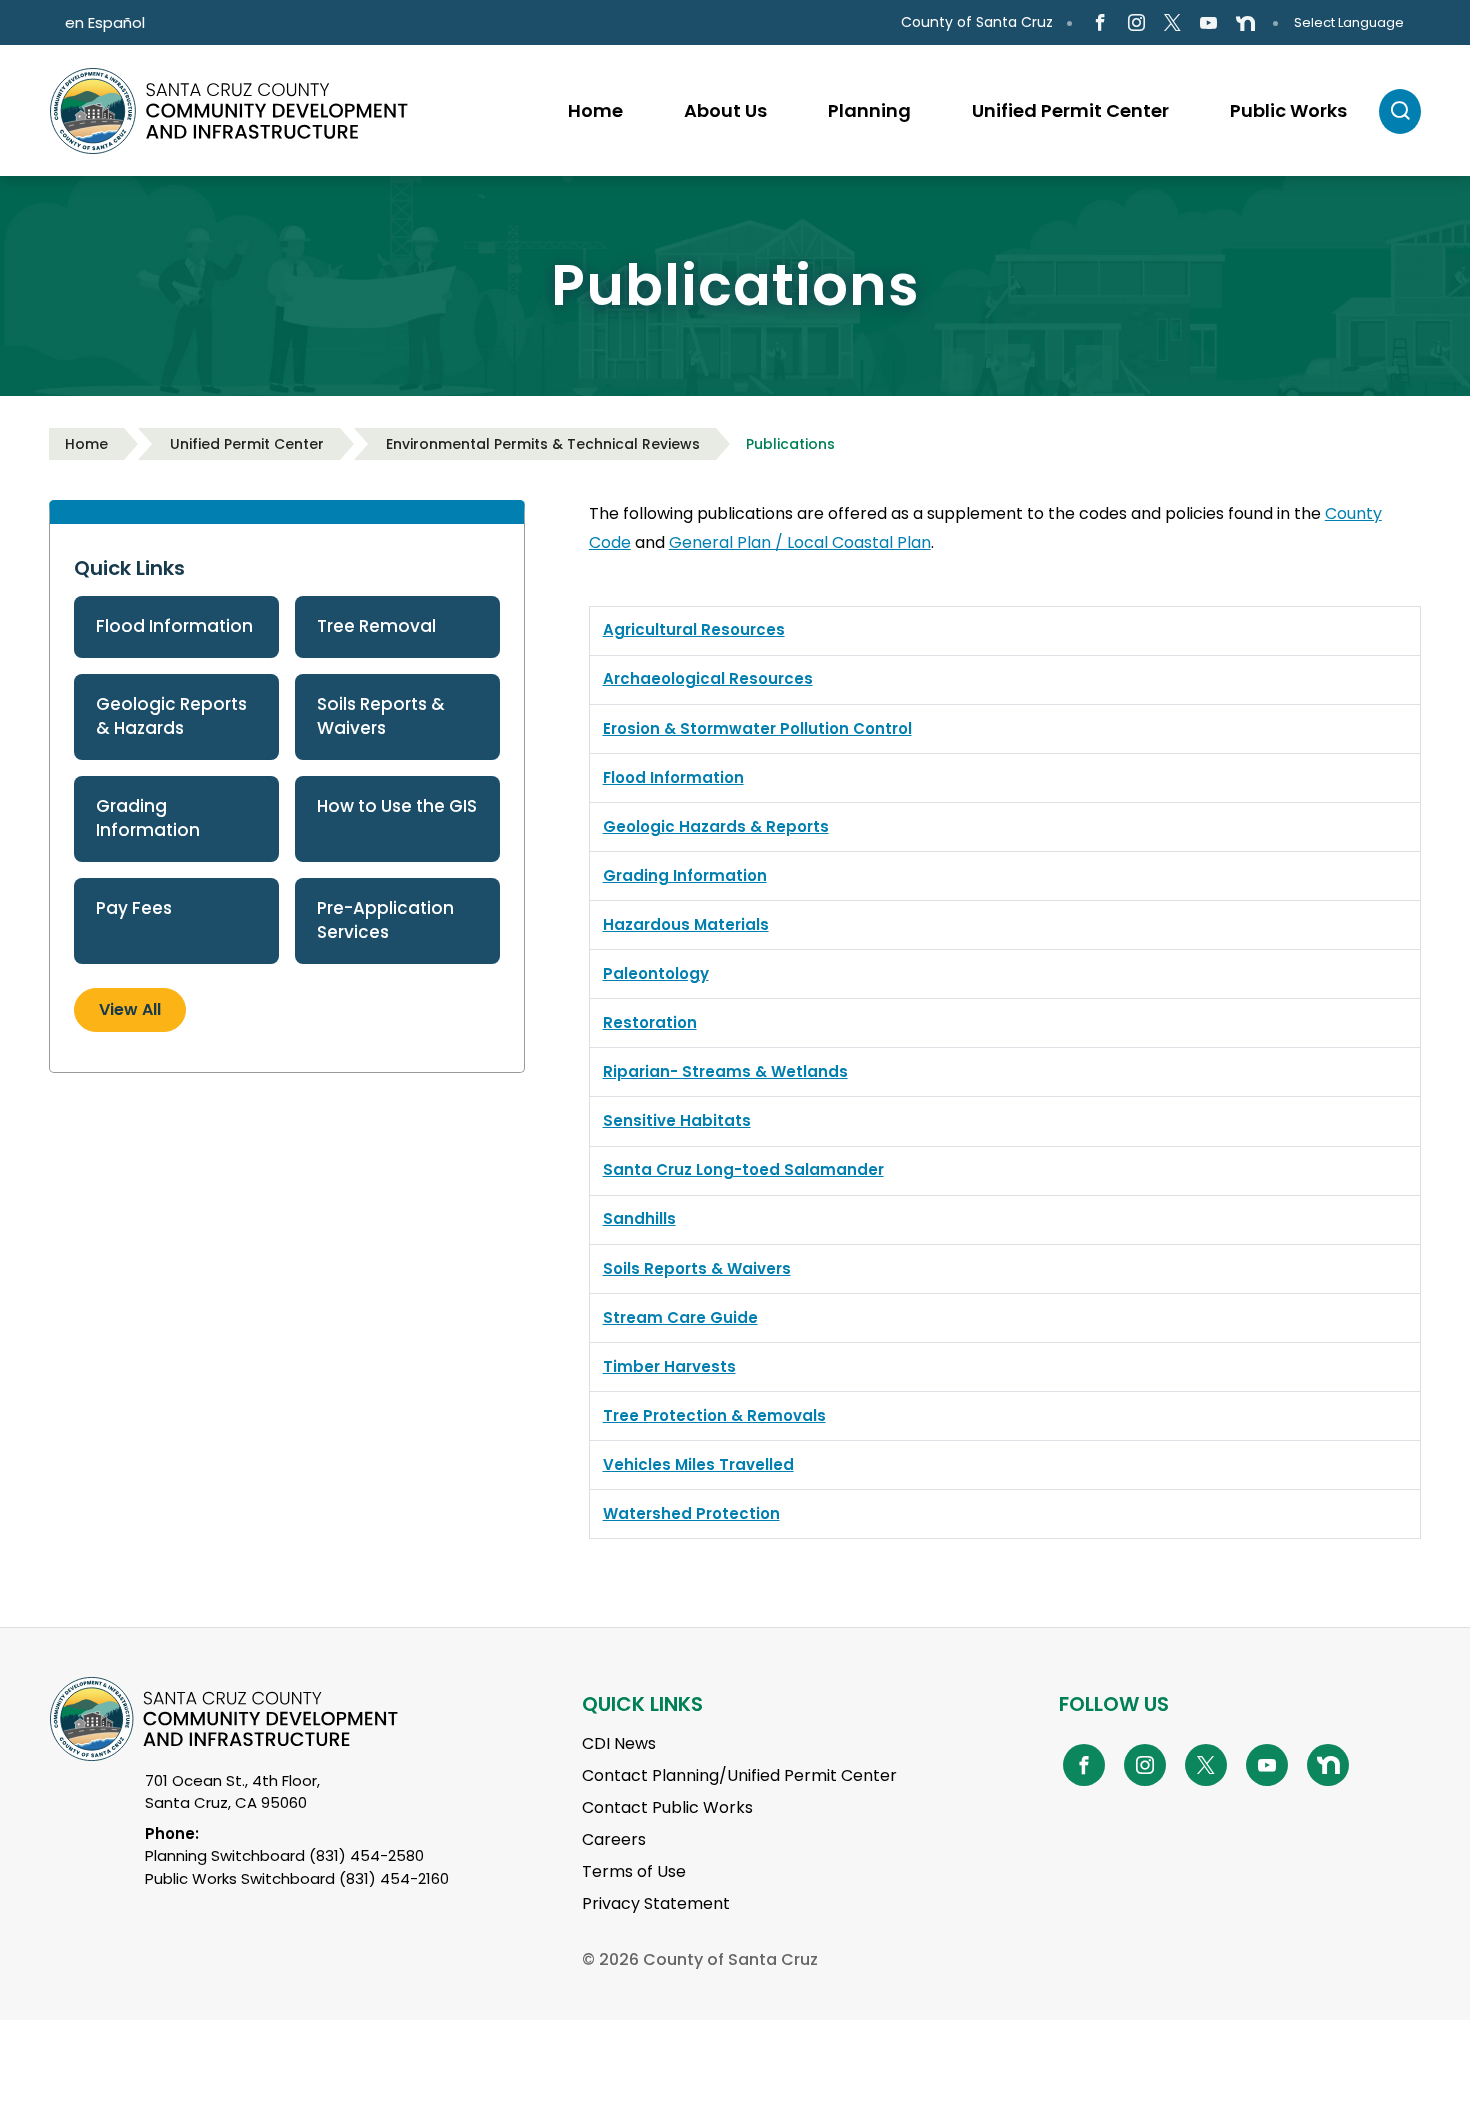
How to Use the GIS (397, 806)
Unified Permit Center (247, 444)
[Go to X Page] (1172, 23)
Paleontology (656, 973)
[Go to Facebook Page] (1099, 23)
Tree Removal (376, 626)
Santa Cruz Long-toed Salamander (743, 1169)
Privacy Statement (656, 1903)
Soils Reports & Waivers (381, 716)
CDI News (619, 1743)
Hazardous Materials (686, 924)
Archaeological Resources (708, 678)
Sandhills (639, 1218)
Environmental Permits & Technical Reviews (543, 444)
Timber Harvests (669, 1366)
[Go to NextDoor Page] (1245, 23)
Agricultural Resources (694, 629)
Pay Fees (134, 908)
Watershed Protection (691, 1513)
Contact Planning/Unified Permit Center (739, 1775)
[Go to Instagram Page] (1136, 23)
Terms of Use (634, 1871)
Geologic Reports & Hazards (171, 716)
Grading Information (148, 818)
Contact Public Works (667, 1807)
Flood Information (174, 626)
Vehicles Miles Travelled (698, 1464)
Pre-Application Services (385, 920)
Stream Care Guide (680, 1317)
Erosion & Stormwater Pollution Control (757, 728)
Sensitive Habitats (677, 1120)
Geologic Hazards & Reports (716, 826)
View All (130, 1009)
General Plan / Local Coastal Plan (800, 542)
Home (86, 444)
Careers (614, 1839)
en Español (105, 22)
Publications (790, 444)
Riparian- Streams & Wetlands (725, 1071)
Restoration (650, 1022)
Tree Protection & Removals (714, 1415)
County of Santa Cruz (977, 22)
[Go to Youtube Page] (1208, 23)
